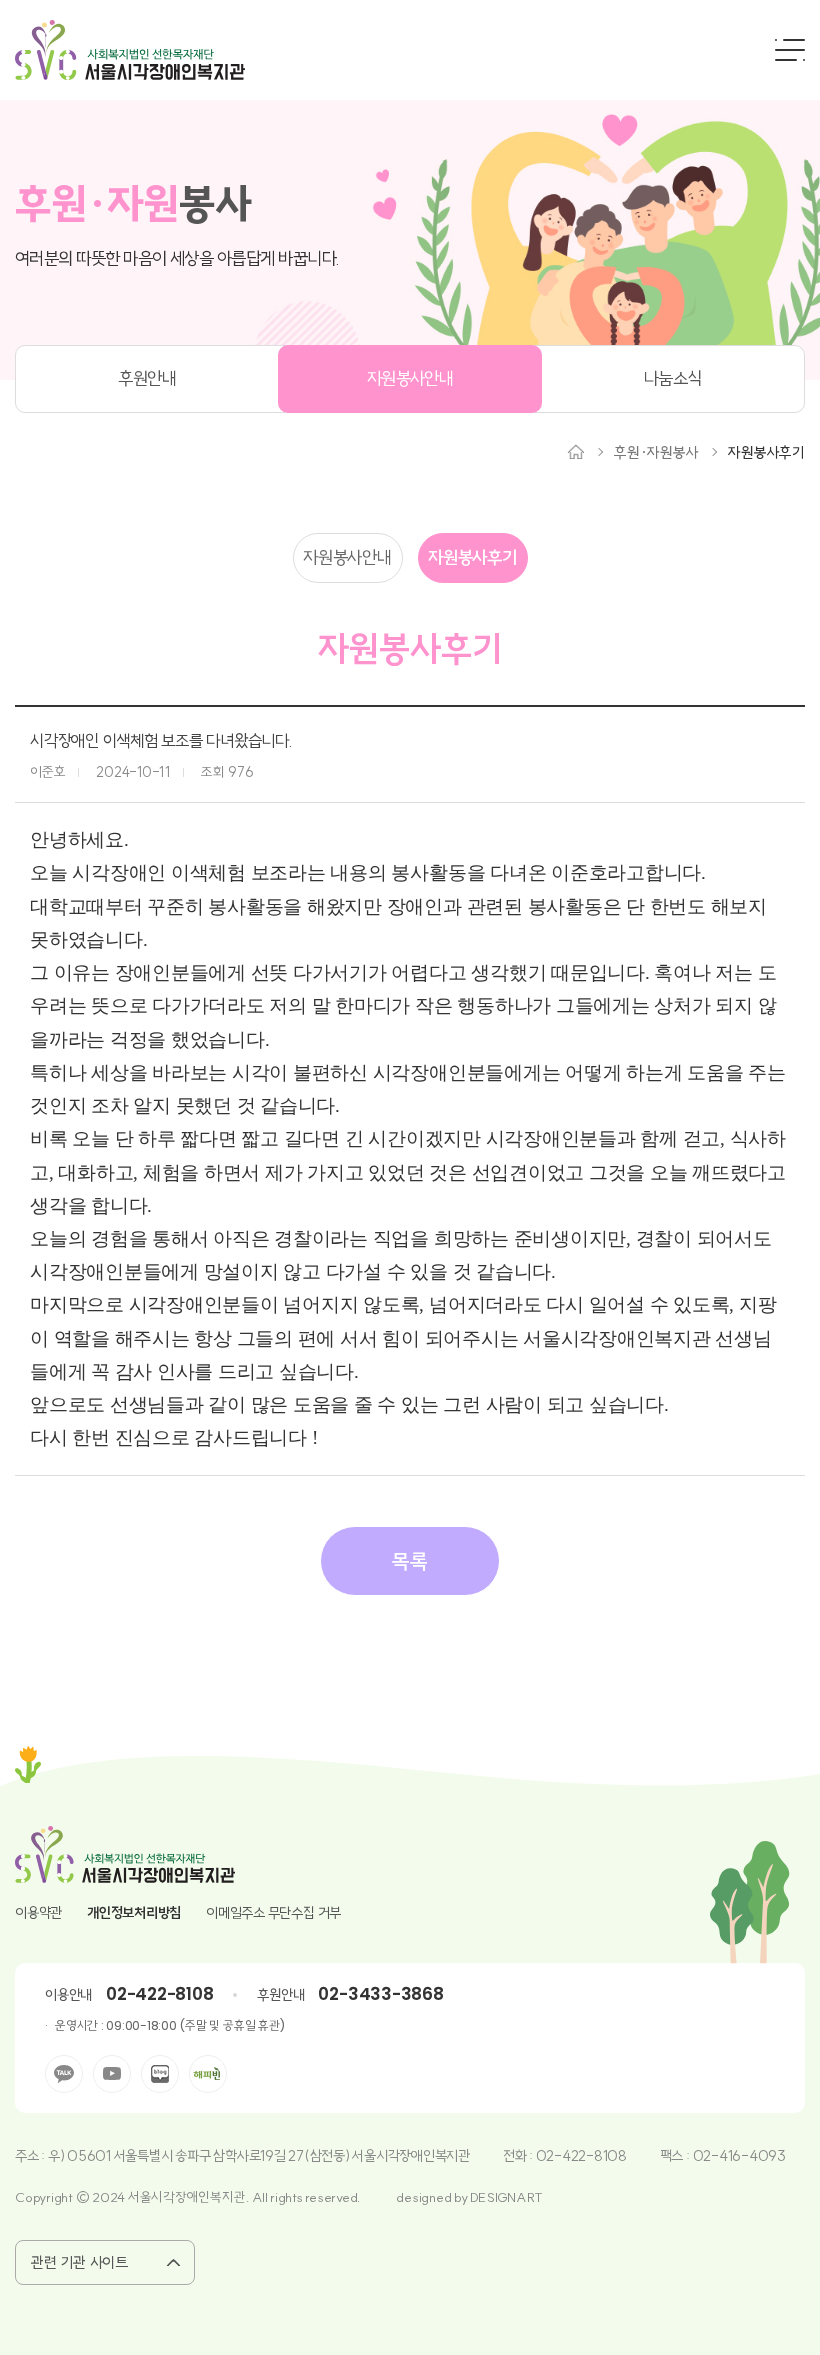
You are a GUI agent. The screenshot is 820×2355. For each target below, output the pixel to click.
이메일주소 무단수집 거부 (273, 1913)
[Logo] (130, 50)
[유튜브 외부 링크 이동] (112, 2074)
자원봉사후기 (766, 452)
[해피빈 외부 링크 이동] (208, 2074)
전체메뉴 (790, 50)
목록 (410, 1561)
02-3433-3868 (380, 1994)
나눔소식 (673, 378)
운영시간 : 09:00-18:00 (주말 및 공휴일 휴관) (169, 2025)
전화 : (519, 2156)
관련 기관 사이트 (79, 2262)
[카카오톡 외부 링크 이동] (64, 2074)
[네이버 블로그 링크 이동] (160, 2074)
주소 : (31, 2156)
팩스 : (676, 2156)
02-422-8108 (159, 1994)
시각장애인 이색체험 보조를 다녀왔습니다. (161, 740)
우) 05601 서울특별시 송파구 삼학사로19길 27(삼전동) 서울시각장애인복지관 (259, 2156)
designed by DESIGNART (469, 2197)
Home (575, 452)
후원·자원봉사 (656, 452)
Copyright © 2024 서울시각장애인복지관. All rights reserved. (188, 2197)
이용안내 (68, 1995)
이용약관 (38, 1913)
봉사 (132, 204)
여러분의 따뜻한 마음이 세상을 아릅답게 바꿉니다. (177, 258)
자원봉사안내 (410, 378)
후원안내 (147, 378)
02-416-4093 (739, 2156)
